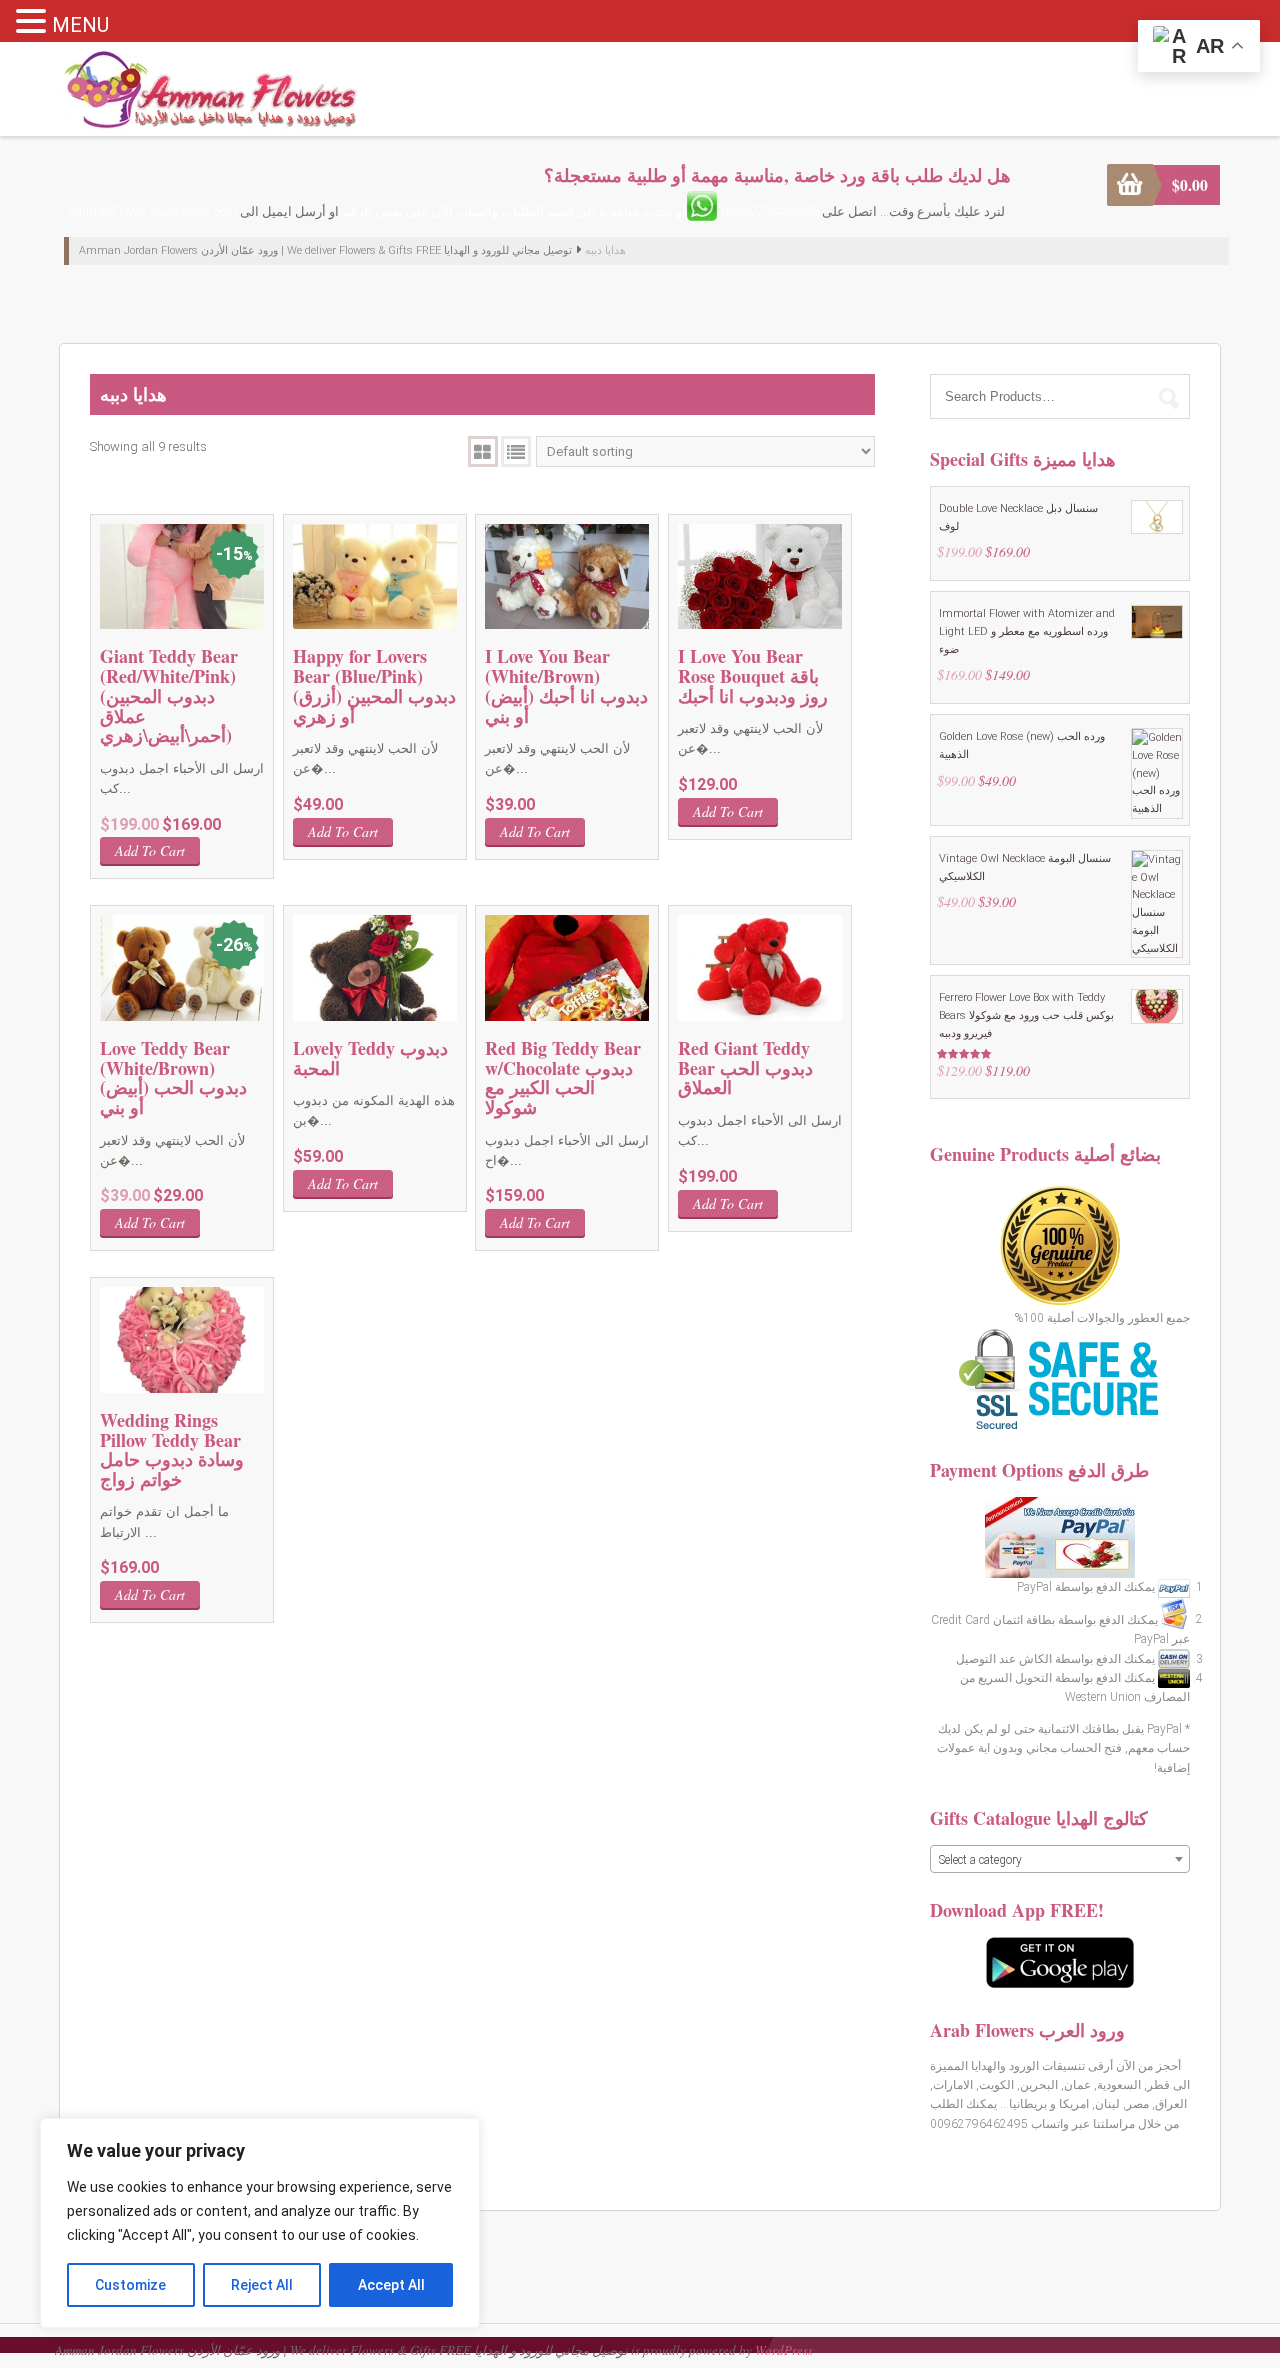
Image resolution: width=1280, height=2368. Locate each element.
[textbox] (1060, 1860)
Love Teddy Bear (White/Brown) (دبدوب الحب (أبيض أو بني (173, 1077)
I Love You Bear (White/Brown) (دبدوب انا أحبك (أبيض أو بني (566, 685)
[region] (260, 2223)
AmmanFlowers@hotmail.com (152, 211)
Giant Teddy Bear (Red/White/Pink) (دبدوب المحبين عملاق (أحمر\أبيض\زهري (169, 695)
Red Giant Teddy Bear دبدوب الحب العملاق (745, 1068)
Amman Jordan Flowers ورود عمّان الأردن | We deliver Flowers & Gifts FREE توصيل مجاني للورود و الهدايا (325, 250)
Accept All (391, 2285)
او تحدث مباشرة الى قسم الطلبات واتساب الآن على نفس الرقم (514, 211)
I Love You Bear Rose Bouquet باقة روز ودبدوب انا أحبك (753, 676)
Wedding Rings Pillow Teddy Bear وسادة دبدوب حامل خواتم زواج (172, 1449)
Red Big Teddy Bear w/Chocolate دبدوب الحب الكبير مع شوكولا (563, 1077)
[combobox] (1060, 1859)
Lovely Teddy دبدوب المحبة (370, 1058)
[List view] (516, 451)
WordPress (784, 2350)
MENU (80, 25)
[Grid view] (483, 451)
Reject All (262, 2285)
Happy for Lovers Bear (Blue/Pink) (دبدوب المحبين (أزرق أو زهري (374, 685)
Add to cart (150, 850)
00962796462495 (770, 211)
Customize (130, 2285)
